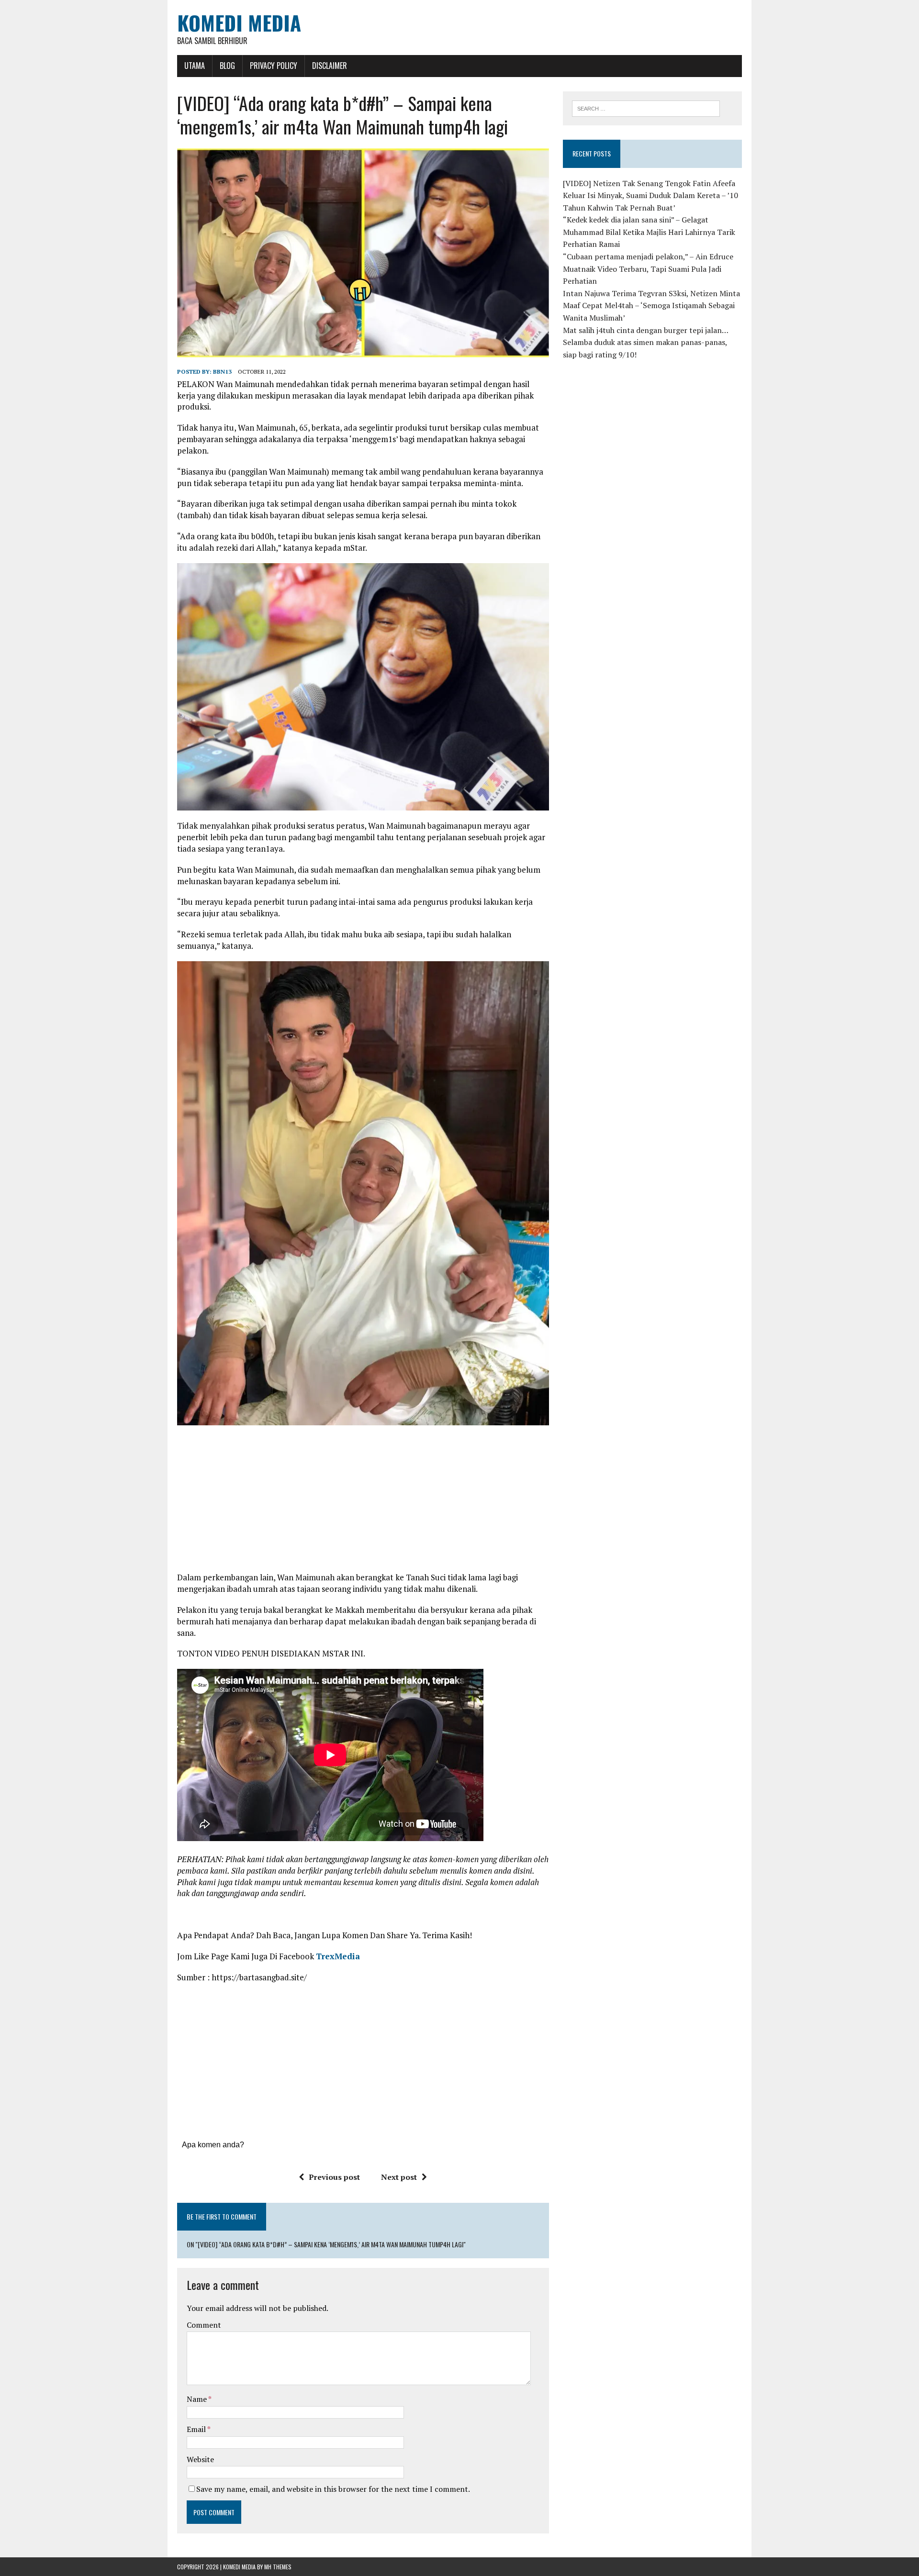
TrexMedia (338, 1956)
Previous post (334, 2177)
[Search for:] (646, 108)
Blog (227, 66)
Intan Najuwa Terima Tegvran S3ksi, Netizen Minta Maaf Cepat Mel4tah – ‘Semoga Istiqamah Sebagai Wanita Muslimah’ (651, 305)
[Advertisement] (363, 1502)
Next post (399, 2177)
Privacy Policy (274, 66)
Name (197, 2399)
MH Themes (278, 2567)
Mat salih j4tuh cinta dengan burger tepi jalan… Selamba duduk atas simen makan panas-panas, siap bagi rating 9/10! (645, 342)
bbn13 (222, 372)
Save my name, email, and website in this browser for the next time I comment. (333, 2489)
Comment (204, 2325)
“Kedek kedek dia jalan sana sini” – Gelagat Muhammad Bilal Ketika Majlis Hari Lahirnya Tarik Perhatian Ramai (649, 232)
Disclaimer (330, 66)
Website (200, 2459)
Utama (195, 66)
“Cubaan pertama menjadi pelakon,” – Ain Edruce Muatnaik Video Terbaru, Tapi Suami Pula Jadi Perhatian (648, 269)
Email (197, 2429)
